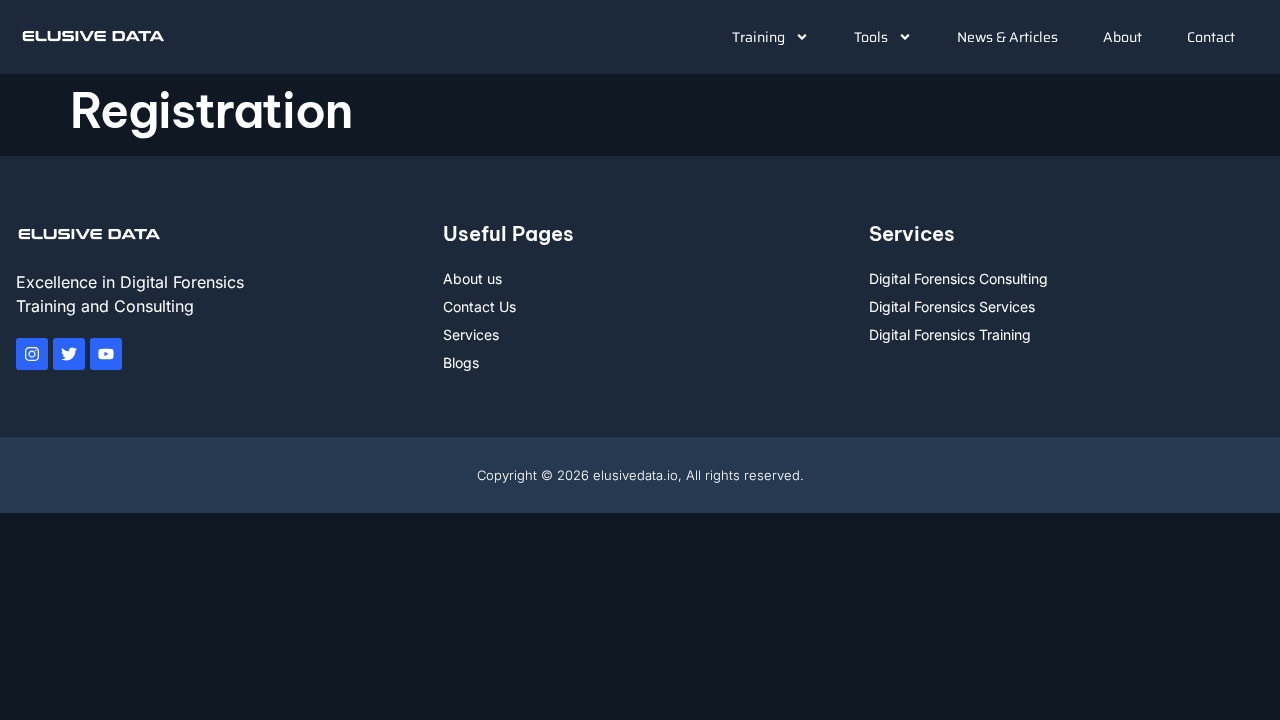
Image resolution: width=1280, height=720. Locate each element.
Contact (1211, 37)
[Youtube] (106, 354)
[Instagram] (32, 354)
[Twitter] (69, 354)
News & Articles (1007, 37)
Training (758, 37)
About (1122, 37)
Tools (871, 37)
